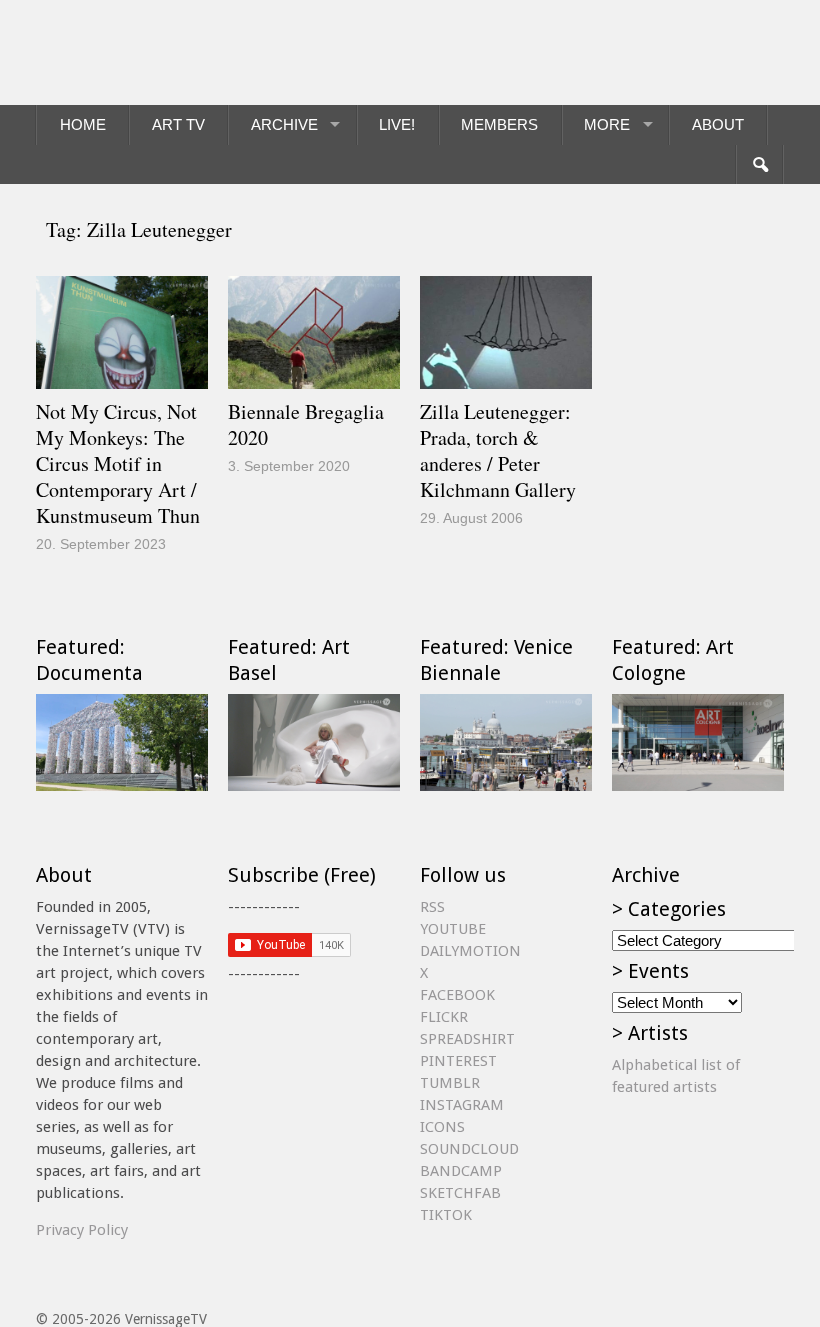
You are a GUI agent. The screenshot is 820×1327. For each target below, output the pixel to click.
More (607, 124)
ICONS (442, 1127)
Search (759, 165)
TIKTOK (446, 1215)
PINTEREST (458, 1061)
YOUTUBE (453, 929)
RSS (432, 907)
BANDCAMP (461, 1171)
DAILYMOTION (470, 951)
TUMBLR (450, 1083)
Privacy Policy (82, 1230)
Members (499, 124)
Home (83, 124)
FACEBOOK (457, 995)
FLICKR (444, 1017)
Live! (397, 124)
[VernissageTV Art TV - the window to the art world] (136, 52)
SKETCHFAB (460, 1193)
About (718, 124)
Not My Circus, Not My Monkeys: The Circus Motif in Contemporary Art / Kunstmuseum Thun (118, 463)
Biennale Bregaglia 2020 (306, 424)
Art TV (178, 124)
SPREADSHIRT (467, 1039)
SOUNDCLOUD (469, 1149)
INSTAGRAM (462, 1105)
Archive (284, 124)
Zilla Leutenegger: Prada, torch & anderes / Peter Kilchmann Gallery (498, 450)
